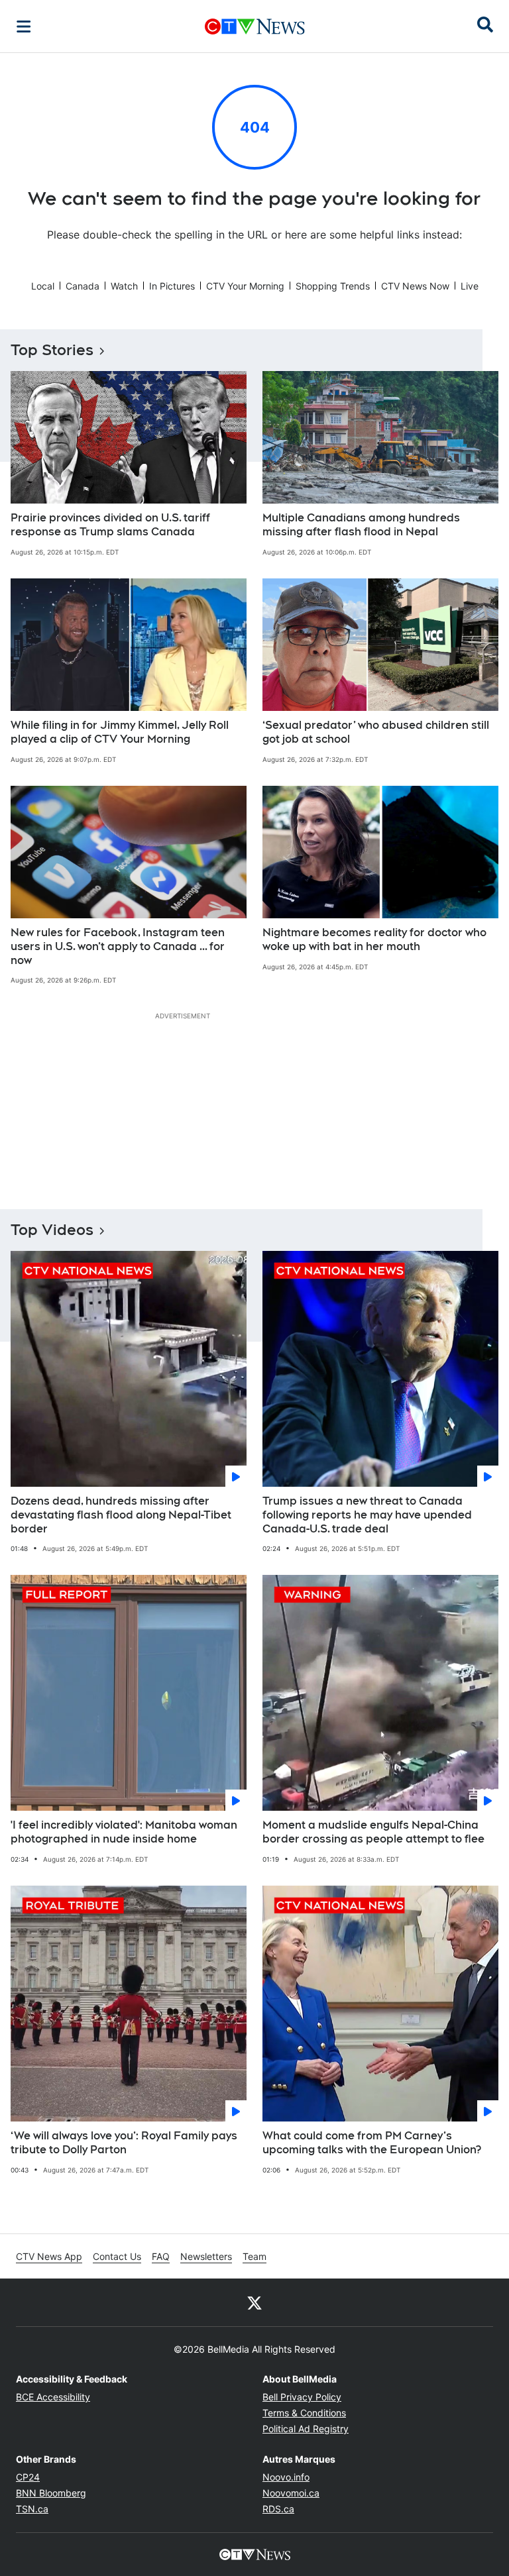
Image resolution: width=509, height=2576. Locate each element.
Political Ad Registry (306, 2429)
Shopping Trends (333, 286)
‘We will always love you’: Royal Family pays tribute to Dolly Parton (124, 2143)
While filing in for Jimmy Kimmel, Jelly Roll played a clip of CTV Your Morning (120, 732)
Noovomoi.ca (291, 2493)
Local (43, 286)
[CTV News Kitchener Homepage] (255, 27)
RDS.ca (278, 2509)
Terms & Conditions (304, 2413)
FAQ (161, 2256)
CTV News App (49, 2256)
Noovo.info (286, 2477)
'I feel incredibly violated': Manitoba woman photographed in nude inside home (124, 1832)
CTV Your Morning (245, 286)
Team (254, 2256)
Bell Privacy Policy (302, 2397)
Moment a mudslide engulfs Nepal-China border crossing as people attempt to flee (373, 1832)
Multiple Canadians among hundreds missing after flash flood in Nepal (361, 525)
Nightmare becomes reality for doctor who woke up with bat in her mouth (374, 939)
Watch (124, 286)
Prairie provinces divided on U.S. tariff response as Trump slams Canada (110, 525)
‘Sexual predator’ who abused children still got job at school (376, 732)
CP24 (28, 2477)
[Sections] (24, 27)
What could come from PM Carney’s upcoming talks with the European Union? (372, 2143)
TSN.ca (32, 2509)
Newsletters (206, 2256)
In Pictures (172, 286)
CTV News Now (415, 286)
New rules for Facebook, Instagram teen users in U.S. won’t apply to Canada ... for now (118, 946)
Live (470, 286)
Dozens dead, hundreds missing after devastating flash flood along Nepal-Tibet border (121, 1515)
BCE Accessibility (53, 2397)
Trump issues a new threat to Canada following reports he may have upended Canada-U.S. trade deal (367, 1515)
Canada (83, 286)
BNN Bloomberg (51, 2493)
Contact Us (117, 2256)
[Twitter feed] (254, 2302)
